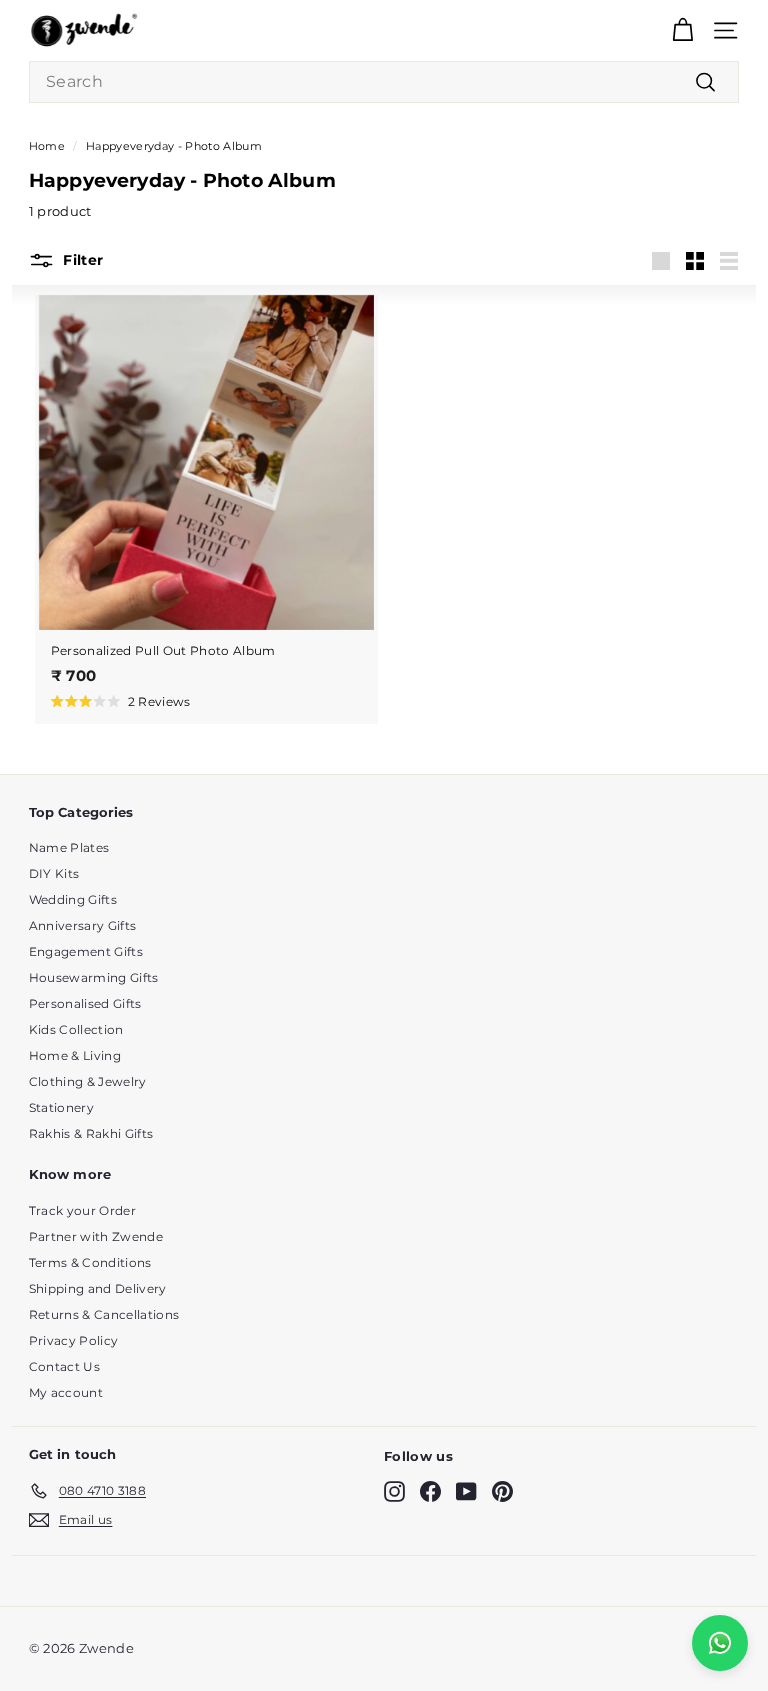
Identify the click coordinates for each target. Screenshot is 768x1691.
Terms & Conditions (90, 1262)
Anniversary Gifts (83, 925)
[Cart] (682, 30)
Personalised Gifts (85, 1003)
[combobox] (384, 82)
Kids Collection (76, 1029)
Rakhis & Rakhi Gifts (91, 1133)
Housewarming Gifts (94, 977)
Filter (81, 259)
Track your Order (82, 1210)
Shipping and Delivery (98, 1288)
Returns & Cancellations (104, 1314)
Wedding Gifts (73, 899)
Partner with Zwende (96, 1236)
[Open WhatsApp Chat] (720, 1643)
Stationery (61, 1107)
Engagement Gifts (86, 951)
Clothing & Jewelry (88, 1081)
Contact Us (64, 1366)
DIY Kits (54, 873)
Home (47, 146)
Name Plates (69, 847)
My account (66, 1392)
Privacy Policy (74, 1340)
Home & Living (75, 1055)
